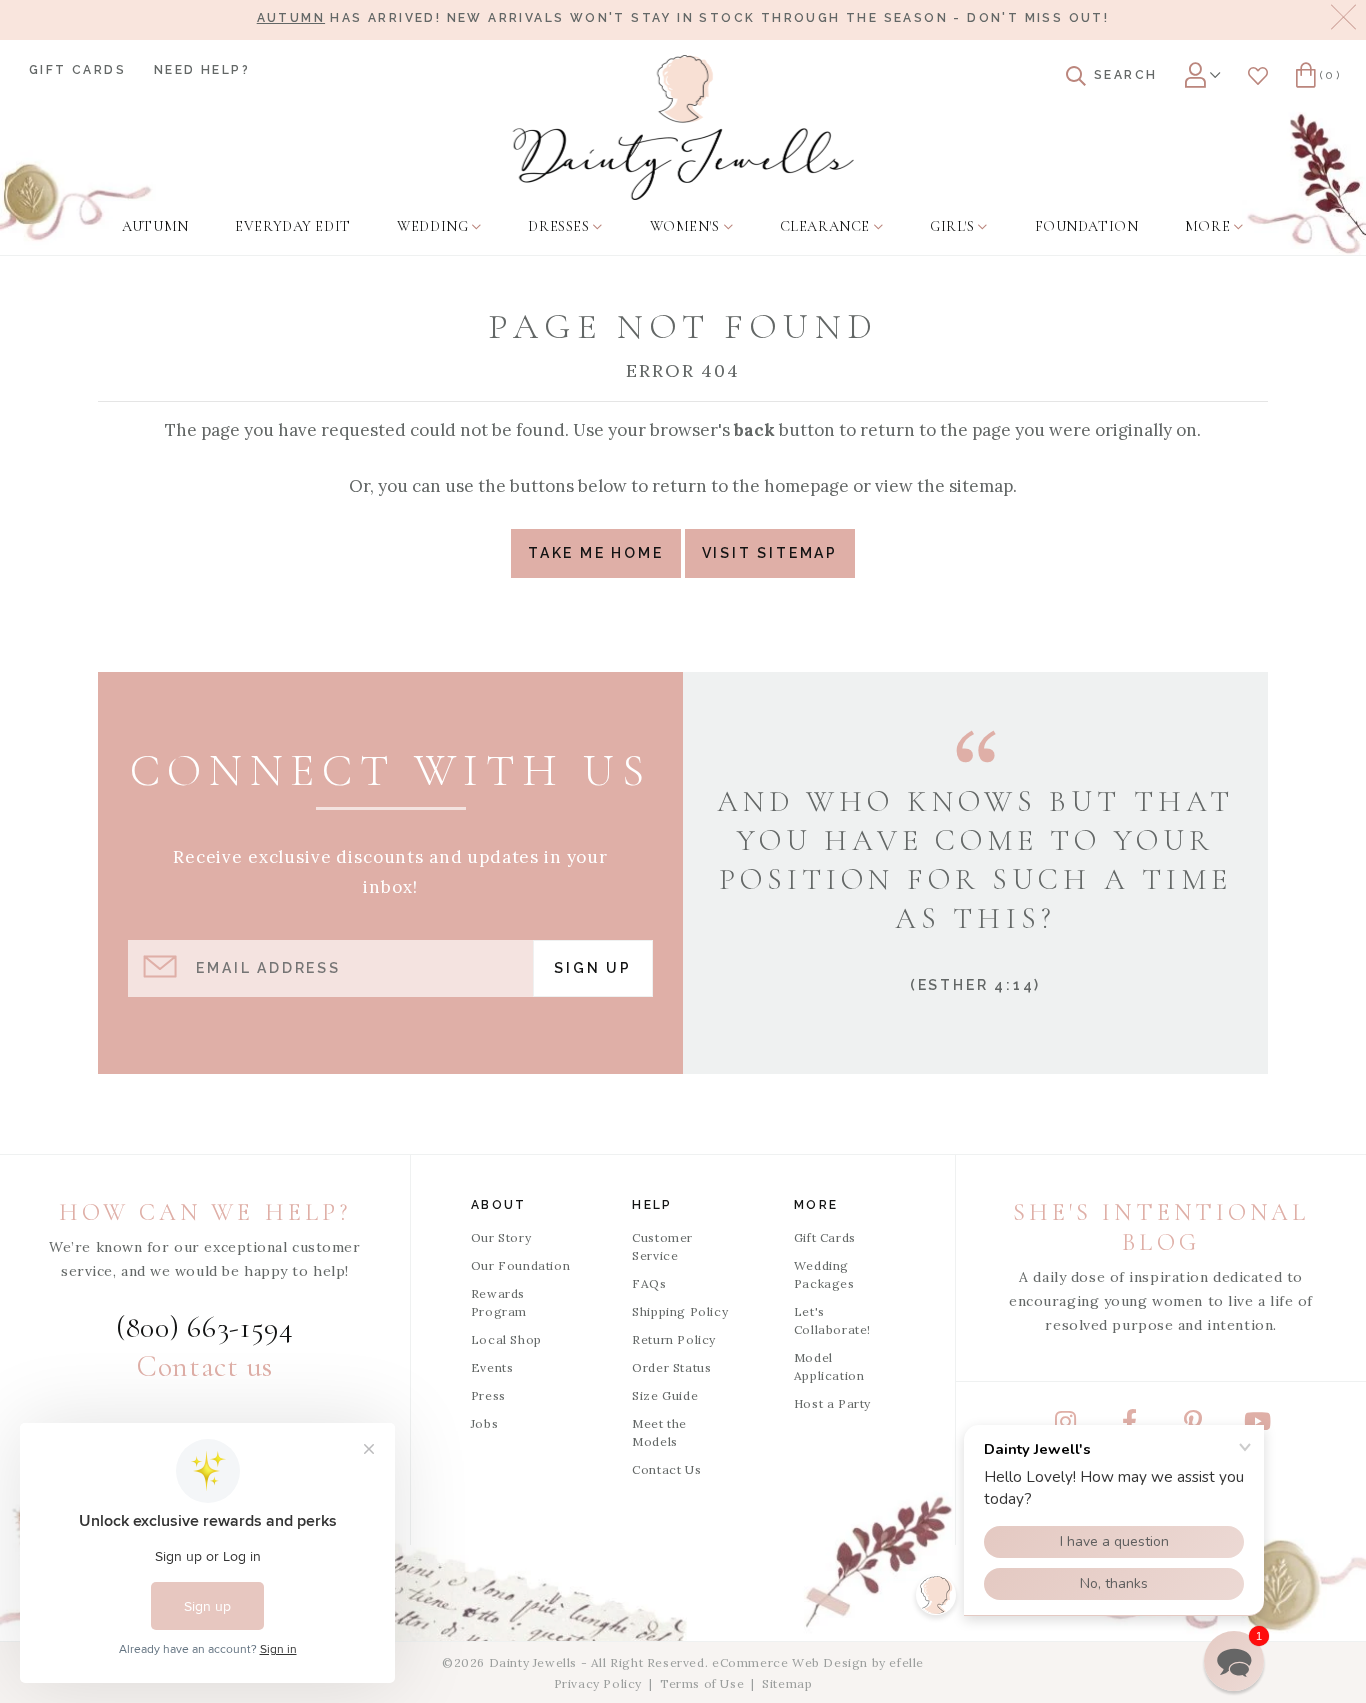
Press (488, 1395)
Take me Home (596, 553)
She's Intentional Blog (1161, 1227)
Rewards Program (499, 1302)
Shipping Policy (680, 1311)
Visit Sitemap (770, 553)
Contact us (205, 1366)
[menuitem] (155, 227)
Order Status (671, 1367)
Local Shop (506, 1339)
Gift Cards (77, 70)
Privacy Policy (598, 1683)
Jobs (484, 1423)
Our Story (501, 1237)
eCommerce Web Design (790, 1662)
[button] (1234, 1661)
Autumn (291, 18)
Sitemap (787, 1683)
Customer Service (662, 1246)
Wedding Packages (824, 1274)
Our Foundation (520, 1265)
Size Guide (665, 1395)
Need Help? (202, 70)
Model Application (829, 1366)
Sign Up (593, 968)
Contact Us (666, 1469)
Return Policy (674, 1339)
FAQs (649, 1283)
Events (492, 1367)
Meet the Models (659, 1432)
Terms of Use (702, 1683)
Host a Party (832, 1403)
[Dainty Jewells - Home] (683, 127)
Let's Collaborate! (832, 1320)
